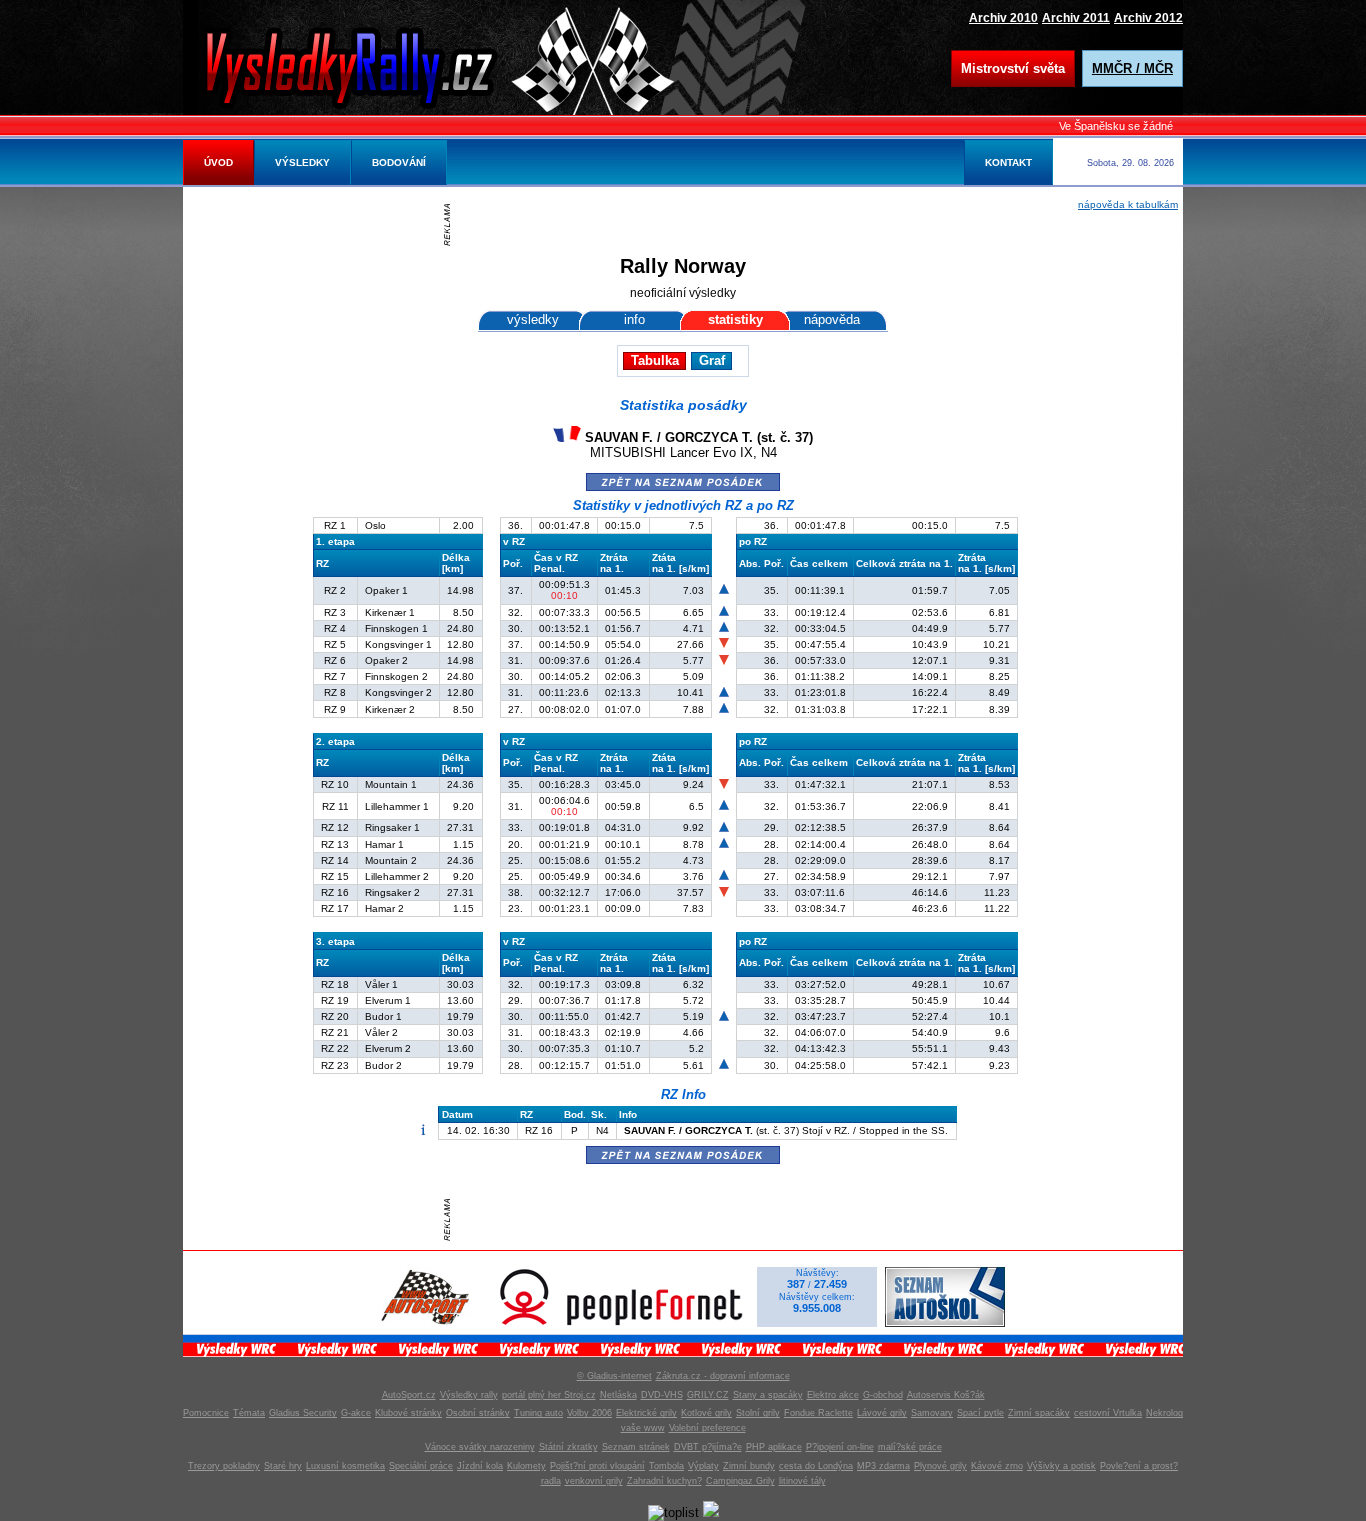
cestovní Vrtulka (1108, 1413)
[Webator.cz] (711, 1512)
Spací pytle (980, 1413)
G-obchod (883, 1395)
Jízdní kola (480, 1466)
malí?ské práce (910, 1447)
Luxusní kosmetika (345, 1466)
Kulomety (526, 1466)
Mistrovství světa (1013, 68)
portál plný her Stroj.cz (549, 1395)
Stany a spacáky (768, 1395)
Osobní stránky (478, 1413)
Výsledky (302, 162)
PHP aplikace (774, 1447)
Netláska (618, 1395)
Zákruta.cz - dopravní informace (723, 1376)
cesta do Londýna (816, 1466)
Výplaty (703, 1466)
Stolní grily (758, 1413)
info (634, 319)
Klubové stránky (408, 1413)
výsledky (533, 319)
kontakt (1008, 162)
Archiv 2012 (1148, 17)
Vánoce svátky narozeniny (480, 1447)
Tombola (666, 1466)
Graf (712, 360)
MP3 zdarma (883, 1466)
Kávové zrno (997, 1466)
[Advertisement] (688, 225)
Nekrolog (1164, 1413)
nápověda (832, 319)
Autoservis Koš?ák (946, 1395)
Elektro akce (833, 1395)
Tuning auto (538, 1413)
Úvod (218, 162)
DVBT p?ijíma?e (708, 1447)
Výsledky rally (469, 1395)
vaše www (643, 1428)
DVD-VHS (662, 1395)
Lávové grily (882, 1413)
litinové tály (802, 1481)
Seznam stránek (636, 1447)
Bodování (399, 162)
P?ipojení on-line (840, 1447)
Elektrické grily (646, 1413)
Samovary (932, 1413)
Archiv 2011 (1076, 17)
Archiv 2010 (1003, 17)
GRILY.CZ (708, 1395)
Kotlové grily (706, 1413)
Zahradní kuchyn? (664, 1481)
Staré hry (283, 1466)
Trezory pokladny (224, 1466)
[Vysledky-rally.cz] (368, 65)
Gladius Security (303, 1413)
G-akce (356, 1413)
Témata (249, 1413)
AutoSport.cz (409, 1395)
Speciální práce (421, 1466)
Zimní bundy (749, 1466)
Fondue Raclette (818, 1413)
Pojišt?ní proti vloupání (597, 1466)
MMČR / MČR (1132, 68)
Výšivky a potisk (1061, 1466)
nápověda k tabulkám (1128, 204)
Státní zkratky (568, 1447)
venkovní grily (594, 1481)
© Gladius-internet (614, 1376)
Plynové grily (940, 1466)
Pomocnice (206, 1413)
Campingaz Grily (740, 1481)
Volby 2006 (589, 1413)
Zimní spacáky (1039, 1413)
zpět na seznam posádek (683, 480)
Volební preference (707, 1428)
